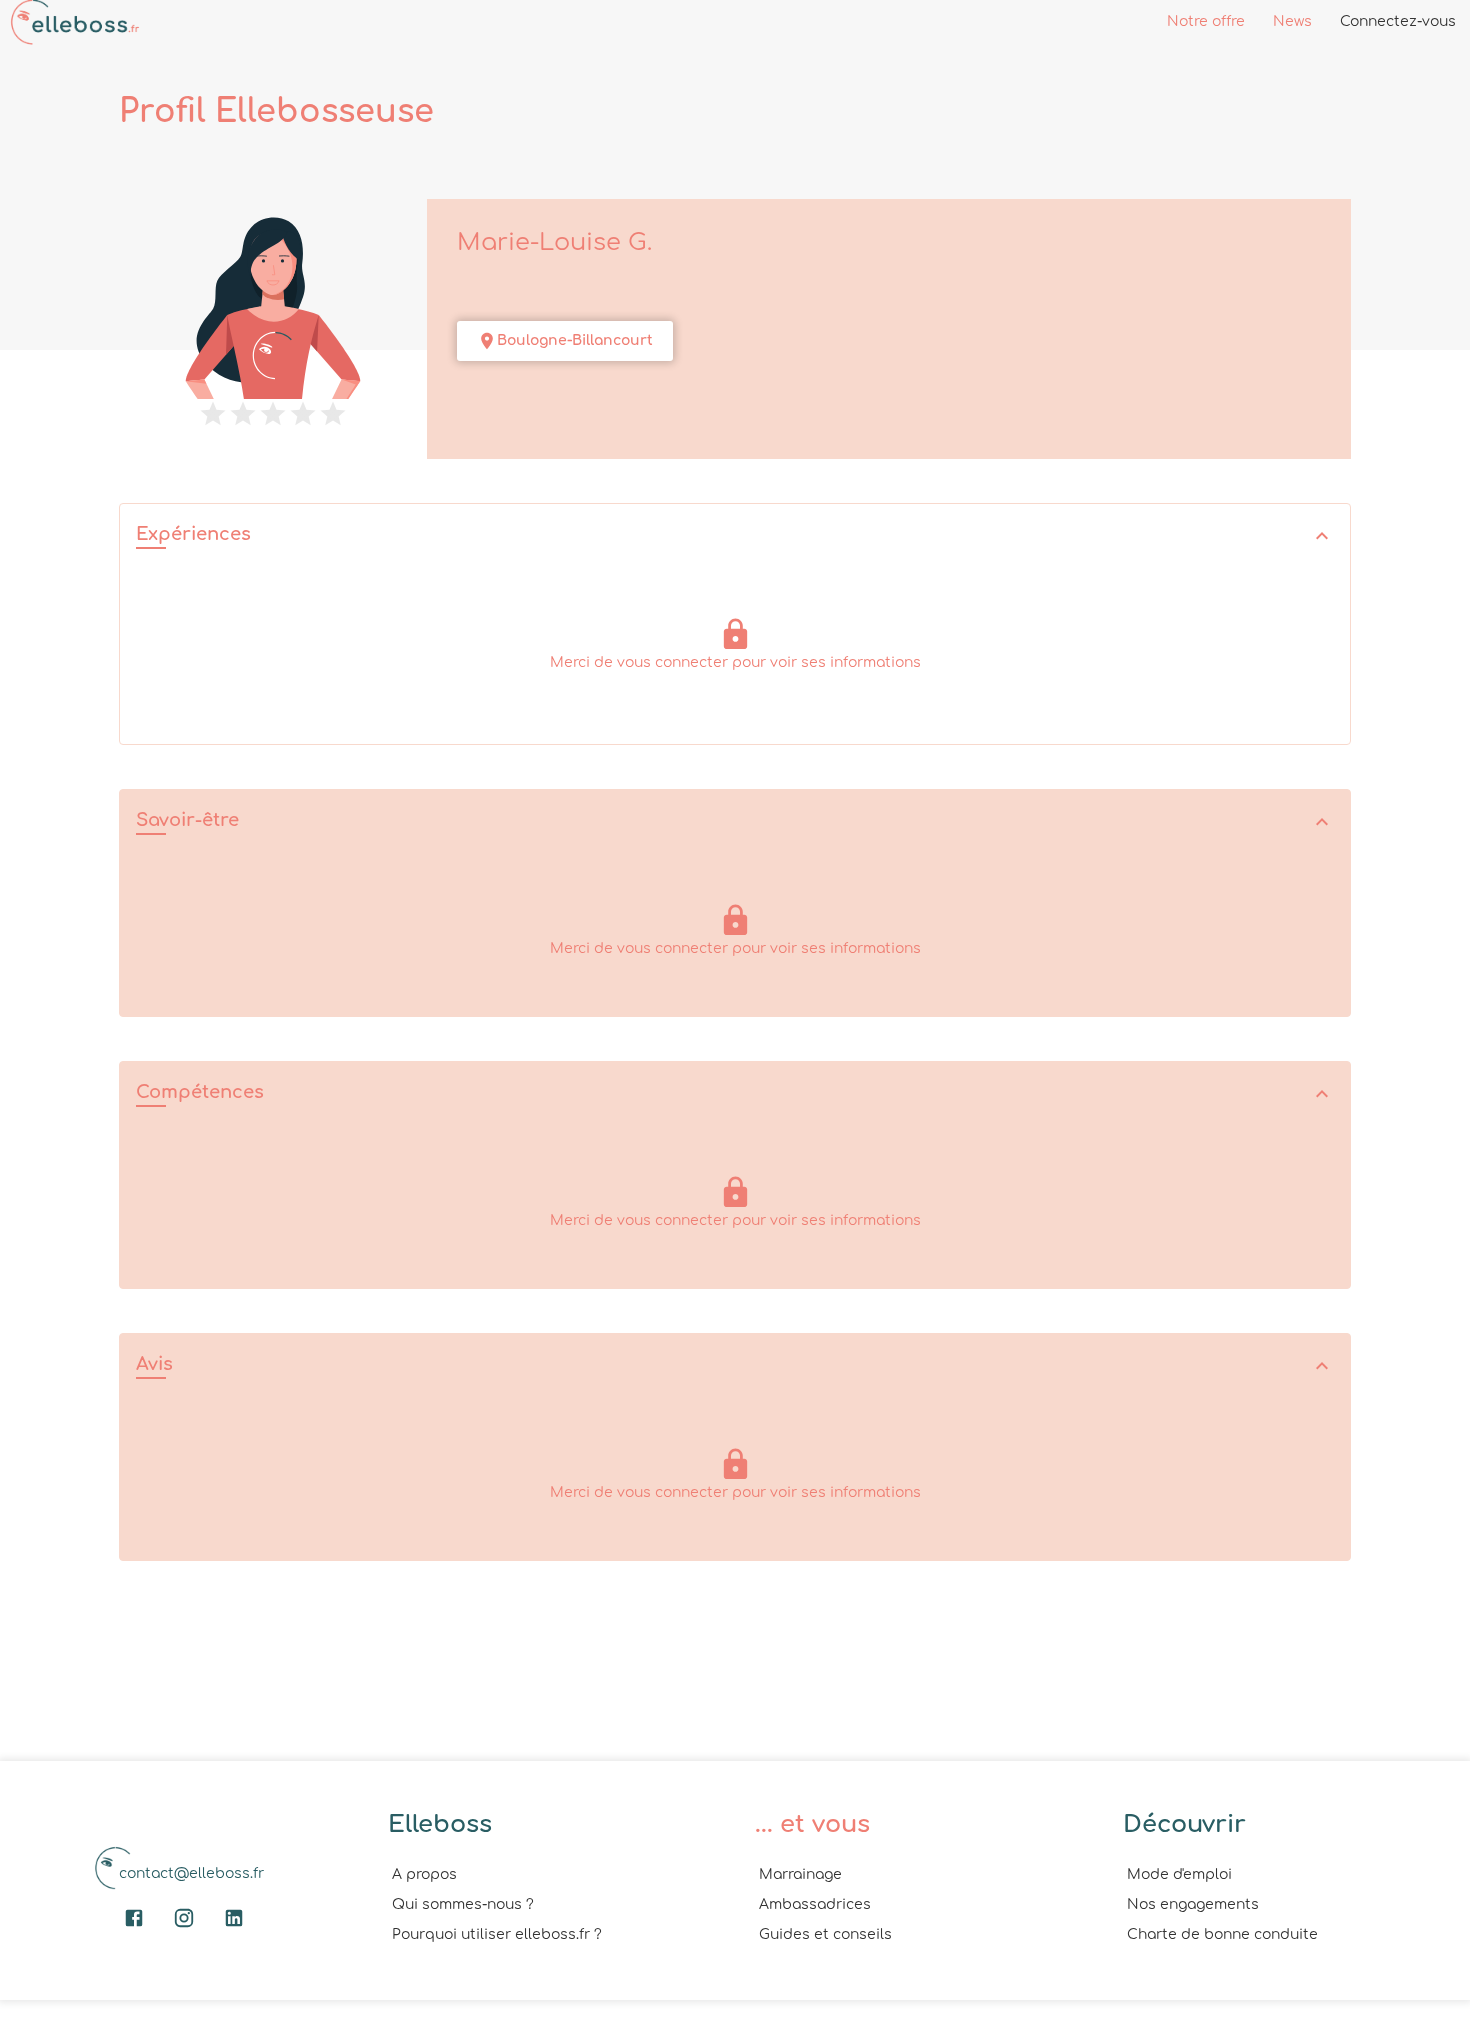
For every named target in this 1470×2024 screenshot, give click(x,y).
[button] (735, 536)
